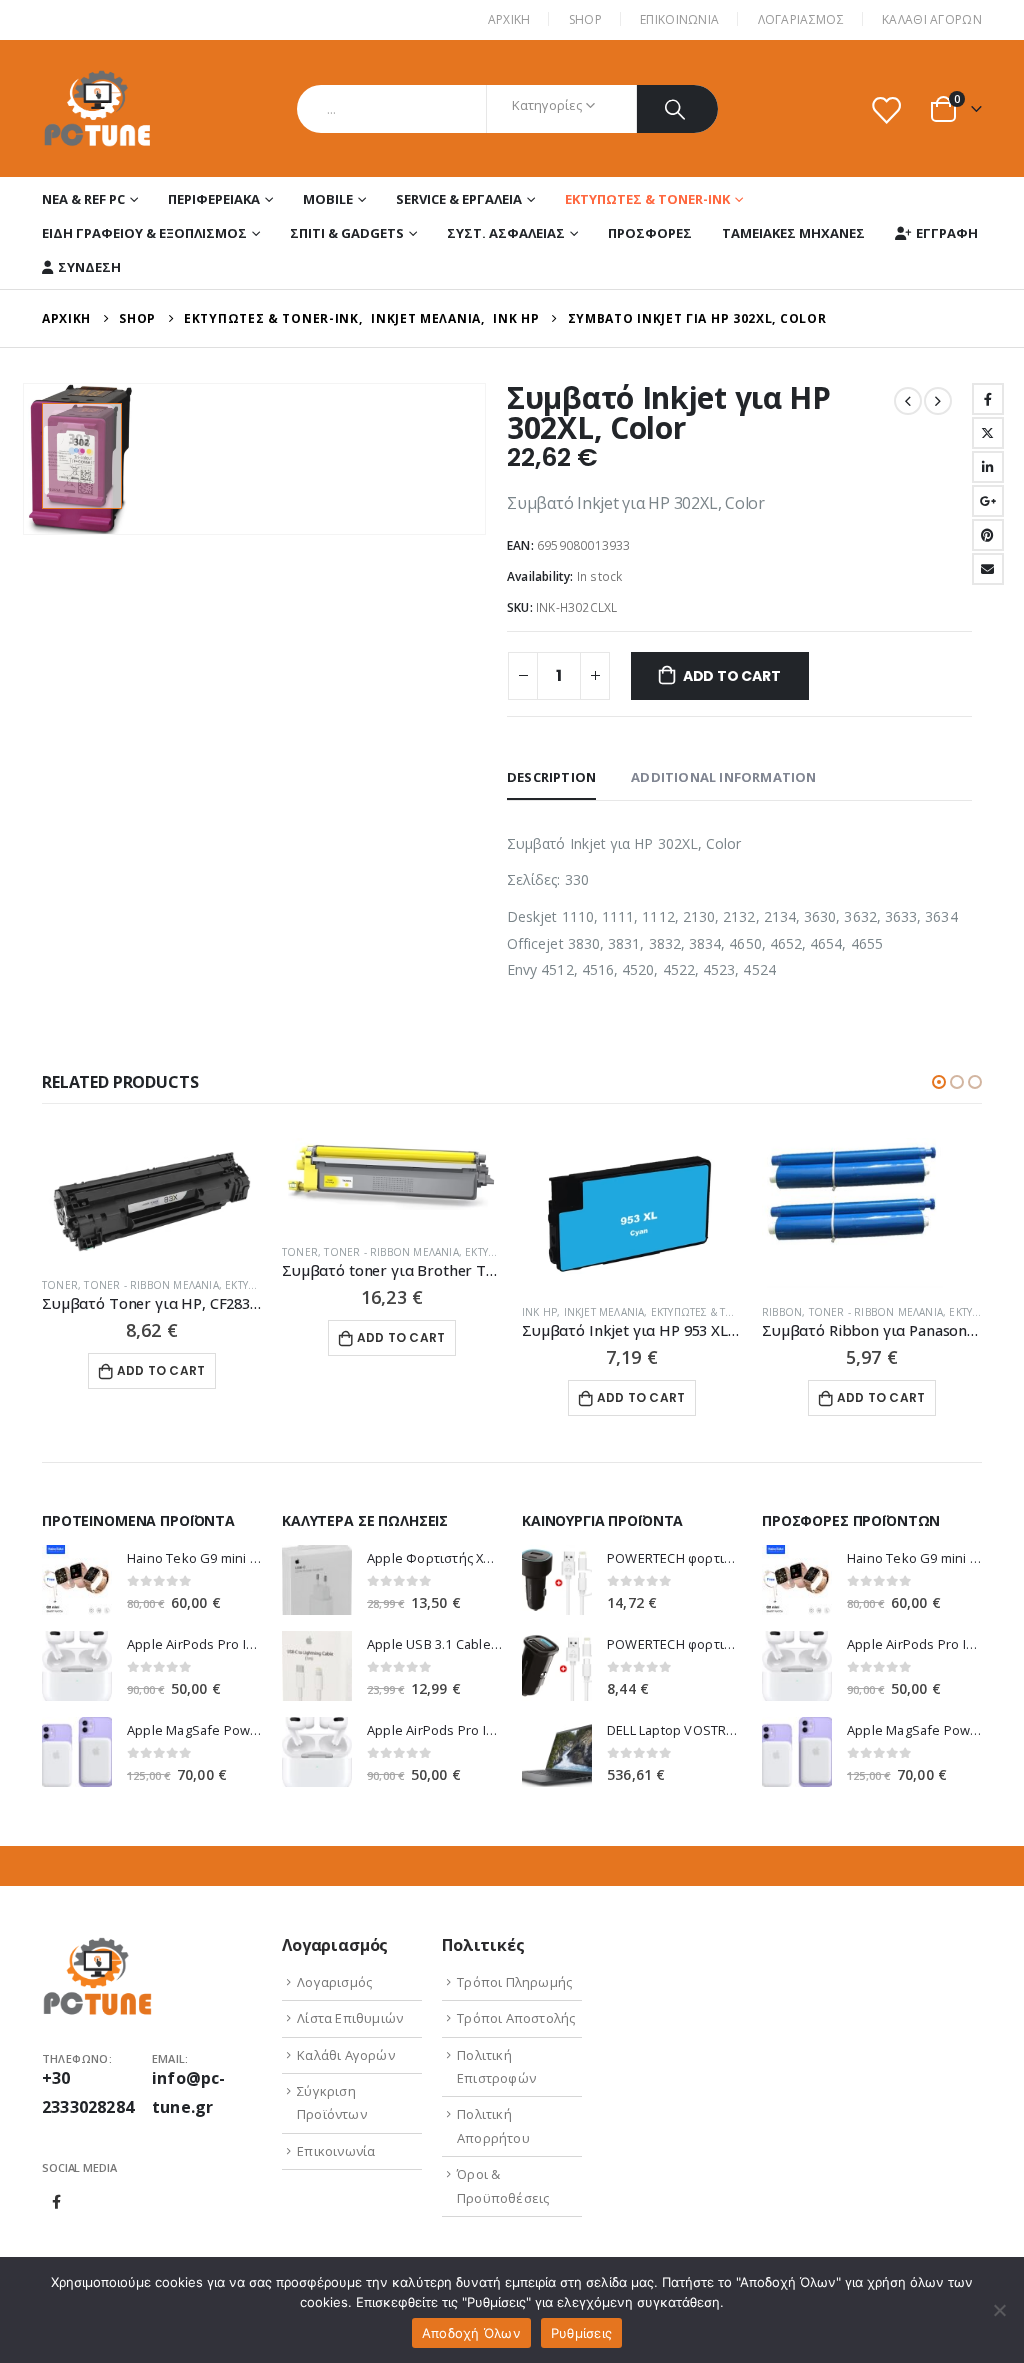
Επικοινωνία (336, 2151)
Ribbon (782, 1312)
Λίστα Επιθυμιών (350, 2018)
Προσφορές (650, 233)
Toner (60, 1285)
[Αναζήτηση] (677, 109)
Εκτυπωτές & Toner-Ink (647, 199)
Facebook (988, 399)
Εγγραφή (947, 233)
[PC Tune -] (97, 108)
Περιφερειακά (214, 199)
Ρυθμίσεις (581, 2333)
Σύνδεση (89, 267)
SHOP (585, 19)
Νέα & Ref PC (83, 199)
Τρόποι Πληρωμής (514, 1982)
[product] (152, 1199)
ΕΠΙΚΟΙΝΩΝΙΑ (679, 19)
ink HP (539, 1312)
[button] (939, 1082)
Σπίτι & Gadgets (347, 233)
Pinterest (988, 535)
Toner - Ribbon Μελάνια (151, 1285)
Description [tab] (551, 777)
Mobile (328, 199)
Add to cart (732, 676)
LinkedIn (988, 467)
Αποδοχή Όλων (471, 2333)
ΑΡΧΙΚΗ (509, 19)
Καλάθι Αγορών (932, 19)
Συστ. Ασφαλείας (506, 233)
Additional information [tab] (723, 777)
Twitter (988, 433)
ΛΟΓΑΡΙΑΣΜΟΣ (801, 19)
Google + (988, 501)
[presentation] (27, 459)
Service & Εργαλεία (459, 199)
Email (988, 569)
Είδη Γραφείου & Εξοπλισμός (144, 233)
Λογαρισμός (334, 1982)
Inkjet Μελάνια (604, 1312)
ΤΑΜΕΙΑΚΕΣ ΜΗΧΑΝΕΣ (793, 233)
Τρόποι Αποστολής (516, 2018)
